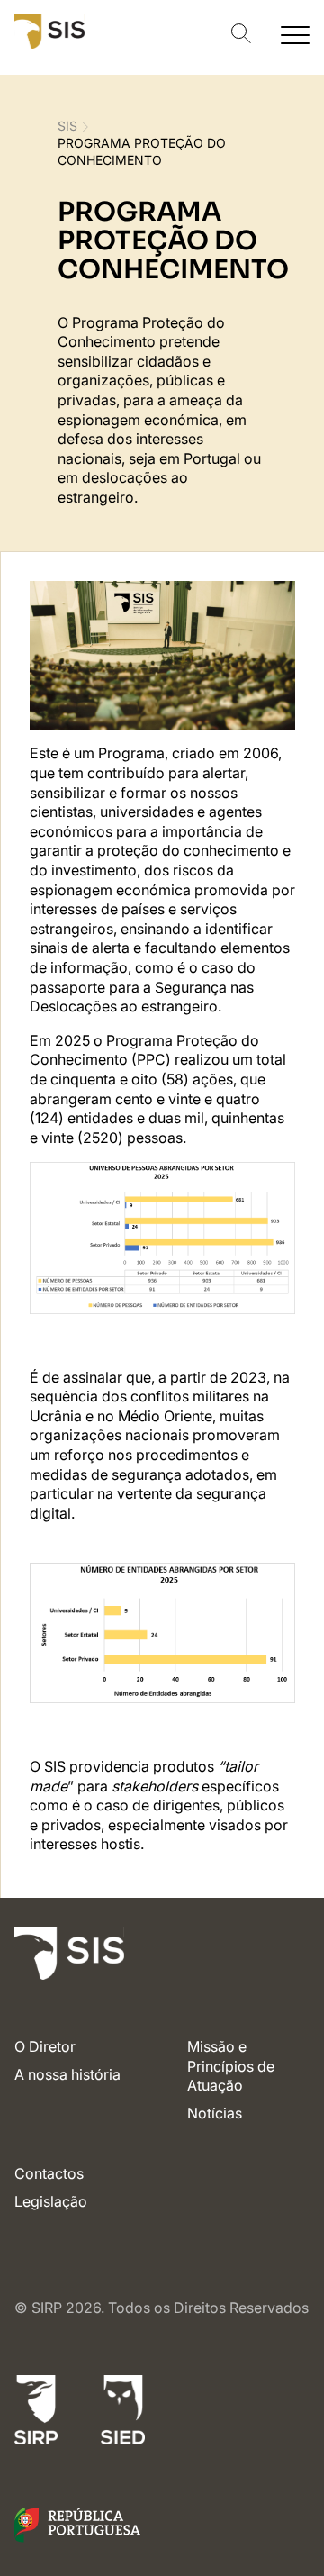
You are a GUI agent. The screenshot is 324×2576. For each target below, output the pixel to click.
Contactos (49, 2173)
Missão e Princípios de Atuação (231, 2066)
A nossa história (67, 2074)
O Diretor (45, 2046)
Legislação (51, 2201)
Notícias (215, 2113)
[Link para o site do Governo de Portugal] (77, 2537)
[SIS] (49, 43)
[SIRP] (36, 2413)
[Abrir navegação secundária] (295, 34)
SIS (67, 126)
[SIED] (123, 2413)
